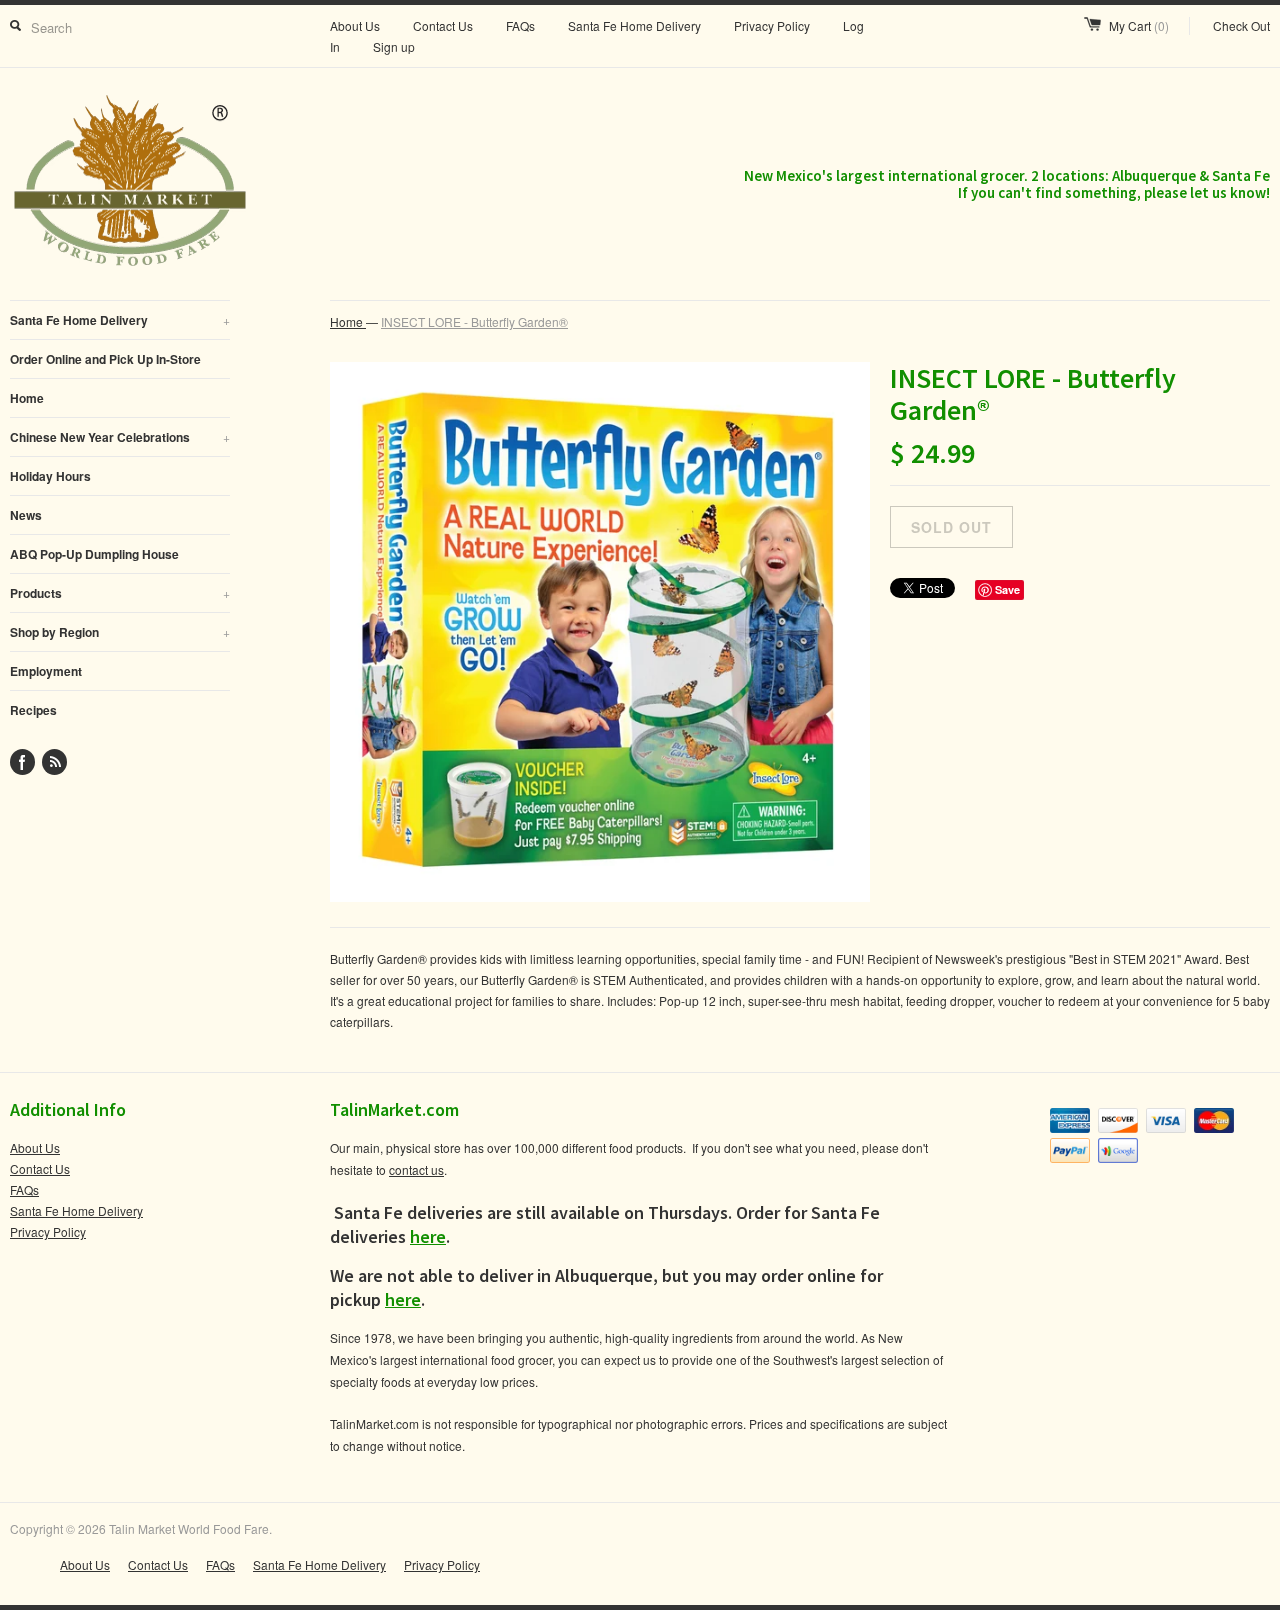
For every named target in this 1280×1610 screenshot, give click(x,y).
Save (1007, 589)
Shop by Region (120, 632)
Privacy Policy (772, 25)
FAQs (520, 25)
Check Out (1241, 25)
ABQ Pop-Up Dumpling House (94, 554)
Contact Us (443, 25)
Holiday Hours (50, 476)
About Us (355, 25)
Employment (46, 671)
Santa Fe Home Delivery (634, 25)
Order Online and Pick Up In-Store (105, 359)
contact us (416, 1169)
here (428, 1236)
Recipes (33, 710)
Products (120, 593)
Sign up (394, 46)
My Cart (1139, 25)
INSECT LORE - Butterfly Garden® (474, 321)
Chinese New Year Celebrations (120, 437)
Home (27, 398)
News (26, 515)
